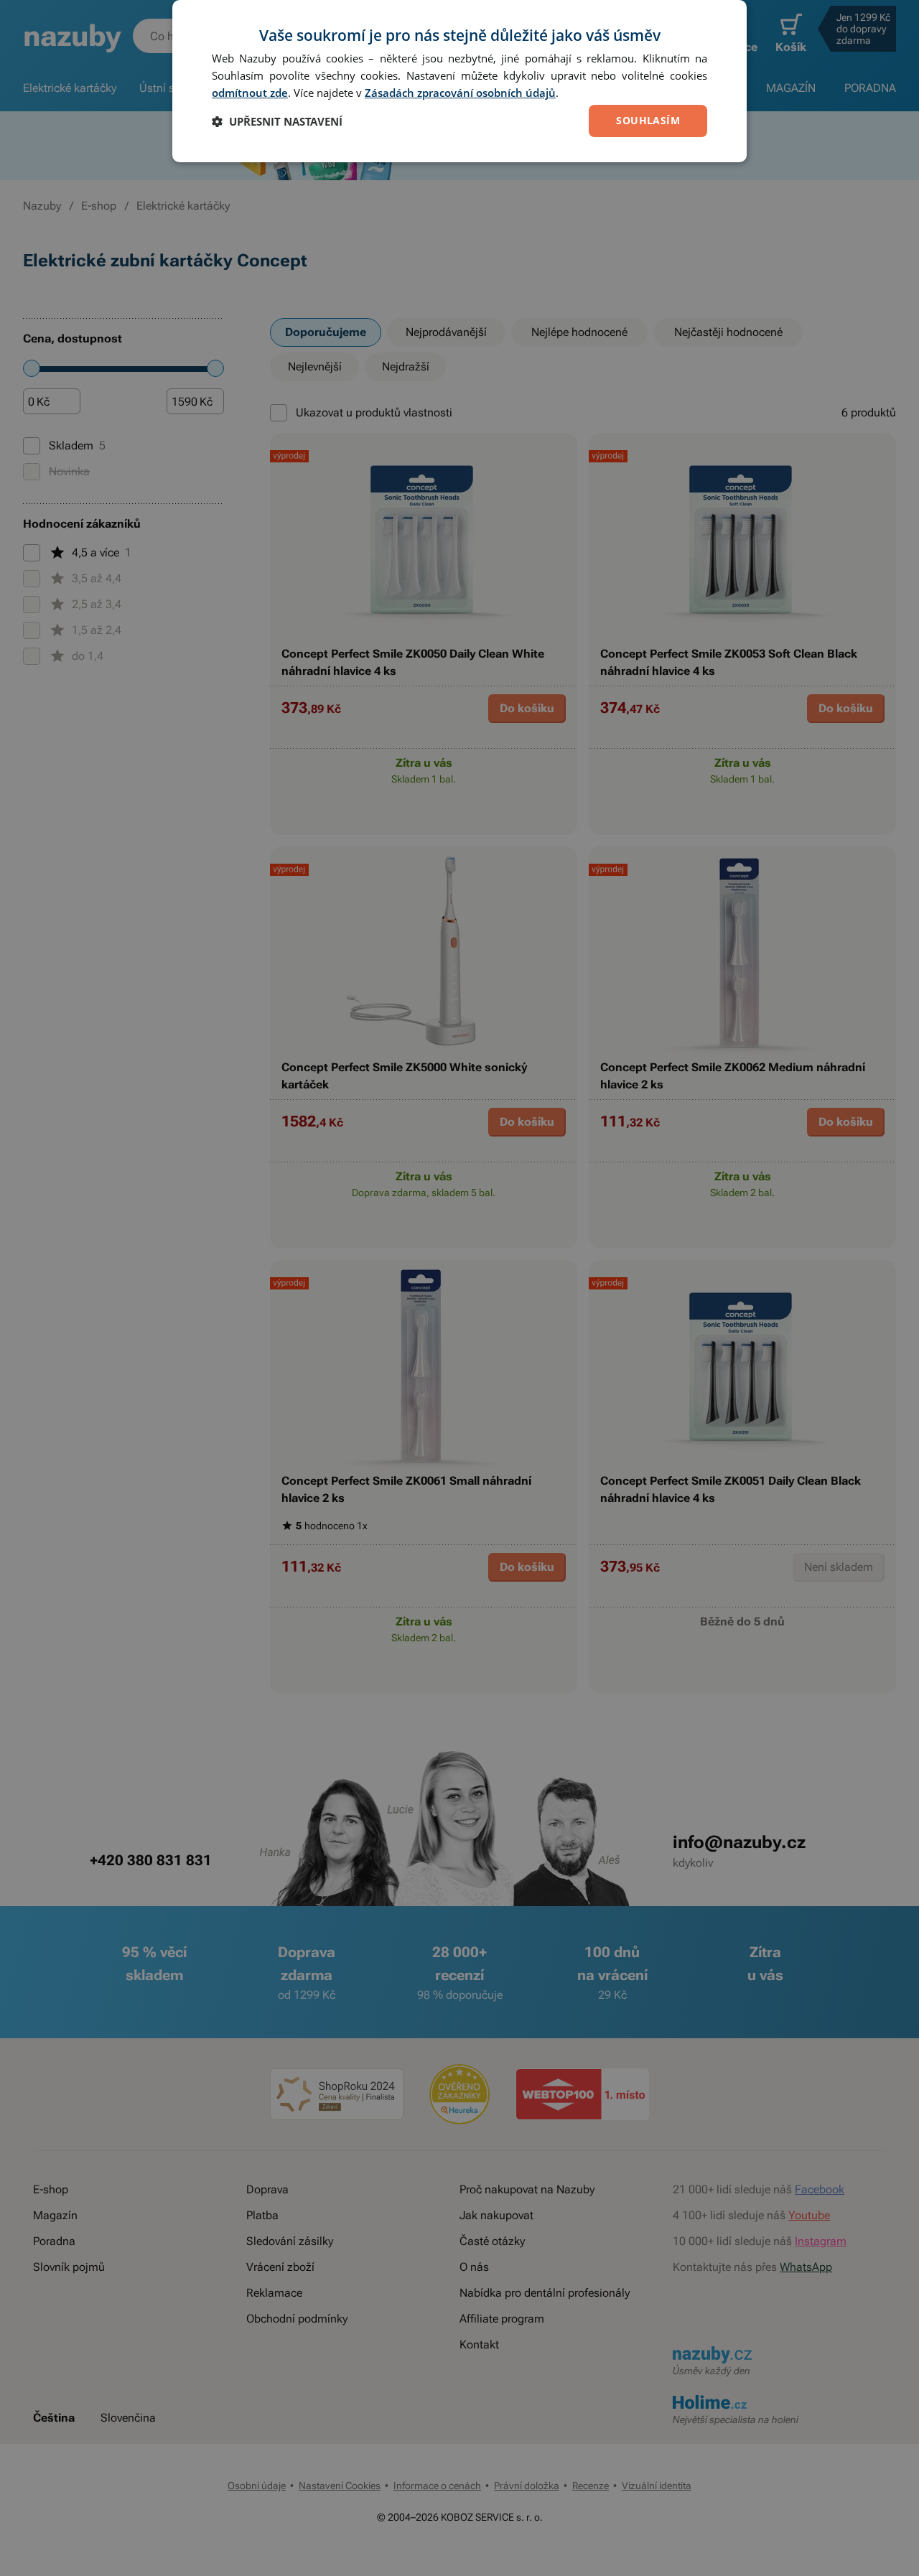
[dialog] (459, 81)
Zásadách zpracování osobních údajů (460, 93)
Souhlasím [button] (648, 120)
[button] (277, 121)
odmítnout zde (250, 93)
